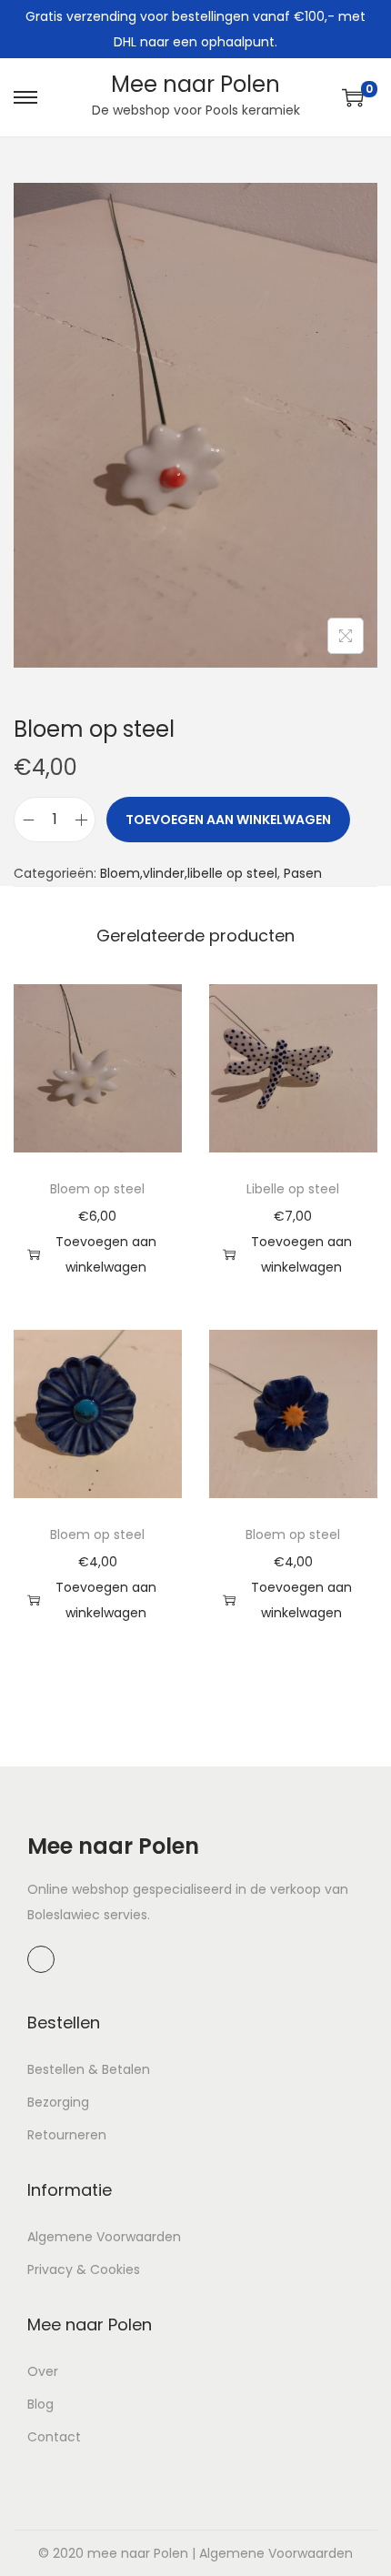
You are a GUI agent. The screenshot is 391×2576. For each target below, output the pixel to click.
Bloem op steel (97, 1189)
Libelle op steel (293, 1189)
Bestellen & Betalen (89, 2069)
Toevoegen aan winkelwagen (228, 820)
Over (43, 2371)
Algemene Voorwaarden (104, 2237)
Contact (54, 2437)
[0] (353, 97)
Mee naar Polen (195, 84)
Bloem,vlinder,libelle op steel (189, 873)
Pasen (303, 873)
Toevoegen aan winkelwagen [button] (106, 1254)
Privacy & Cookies (84, 2269)
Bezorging (58, 2102)
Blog (40, 2404)
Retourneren (67, 2135)
